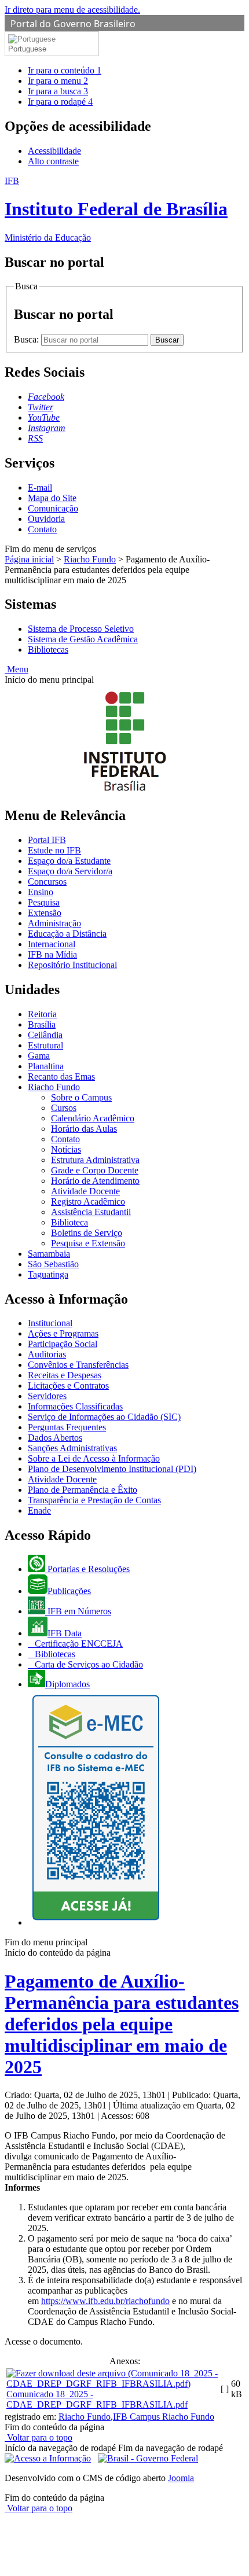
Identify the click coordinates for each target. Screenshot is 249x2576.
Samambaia (49, 1254)
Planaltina (46, 1066)
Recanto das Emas (61, 1077)
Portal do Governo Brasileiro (73, 24)
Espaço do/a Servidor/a (70, 871)
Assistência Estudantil (91, 1212)
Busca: (28, 339)
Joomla (181, 2478)
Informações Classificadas (75, 1406)
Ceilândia (45, 1035)
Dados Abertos (55, 1438)
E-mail (40, 487)
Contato (42, 529)
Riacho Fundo (90, 559)
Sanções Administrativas (72, 1448)
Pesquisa (44, 902)
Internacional (52, 944)
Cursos (64, 1108)
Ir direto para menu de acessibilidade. (72, 10)
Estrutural (45, 1045)
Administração (54, 923)
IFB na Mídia (52, 954)
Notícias (66, 1149)
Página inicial (29, 559)
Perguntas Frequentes (67, 1427)
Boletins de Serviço (87, 1233)
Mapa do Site (52, 498)
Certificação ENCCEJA (78, 1644)
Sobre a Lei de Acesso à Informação (94, 1458)
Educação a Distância (67, 934)
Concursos (47, 882)
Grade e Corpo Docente (95, 1170)
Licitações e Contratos (68, 1385)
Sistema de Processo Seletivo (81, 629)
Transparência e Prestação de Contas (94, 1500)
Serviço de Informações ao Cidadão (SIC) (104, 1417)
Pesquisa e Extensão (88, 1243)
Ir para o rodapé (60, 102)
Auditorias (47, 1354)
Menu (17, 669)
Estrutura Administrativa (95, 1160)
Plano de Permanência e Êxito (83, 1490)
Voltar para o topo (39, 2437)
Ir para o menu (58, 81)
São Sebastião (53, 1264)
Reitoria (42, 1014)
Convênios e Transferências (78, 1365)
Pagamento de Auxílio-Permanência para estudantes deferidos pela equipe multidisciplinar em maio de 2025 (122, 2024)
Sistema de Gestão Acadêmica (83, 639)
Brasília (42, 1024)
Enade (39, 1510)
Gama (39, 1056)
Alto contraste (53, 161)
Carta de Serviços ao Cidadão (88, 1664)
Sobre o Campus (81, 1097)
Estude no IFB (54, 850)
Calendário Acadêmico (93, 1118)
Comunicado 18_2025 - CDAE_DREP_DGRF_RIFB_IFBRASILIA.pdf (97, 2399)
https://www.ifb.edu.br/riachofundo (105, 2301)
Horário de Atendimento (95, 1181)
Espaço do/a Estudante (69, 861)
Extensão (45, 913)
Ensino (41, 892)
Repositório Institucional (72, 965)
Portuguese (27, 49)
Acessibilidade (54, 151)
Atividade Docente (85, 1191)
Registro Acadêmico (88, 1201)
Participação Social (63, 1344)
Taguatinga (48, 1274)
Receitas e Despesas (65, 1375)
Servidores (47, 1396)
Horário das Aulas (84, 1129)
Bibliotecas (48, 649)
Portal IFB (47, 840)
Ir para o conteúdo (65, 70)
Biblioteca (69, 1222)
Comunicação (53, 508)
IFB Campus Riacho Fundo (164, 2417)
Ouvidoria (46, 519)
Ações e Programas (63, 1333)
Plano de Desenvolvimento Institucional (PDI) (112, 1469)
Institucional (50, 1323)
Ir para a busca (58, 91)
